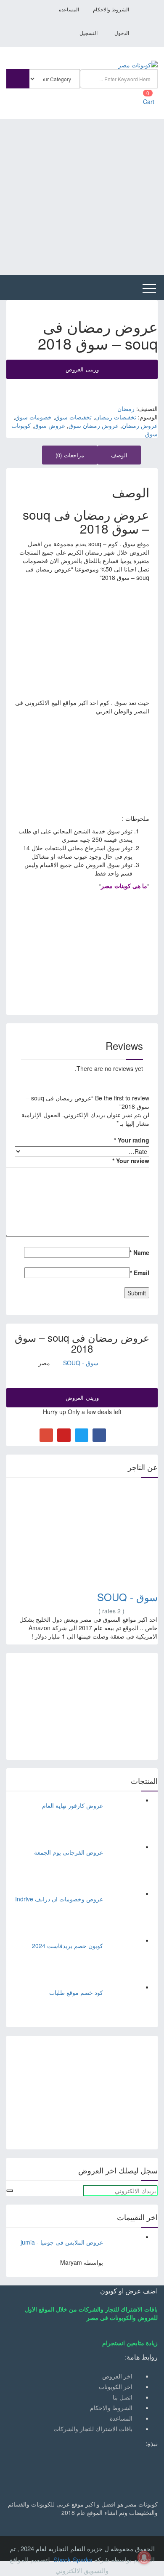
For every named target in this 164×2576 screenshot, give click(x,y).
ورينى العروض (82, 369)
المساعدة (69, 10)
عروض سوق (50, 425)
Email (140, 1273)
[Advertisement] (82, 197)
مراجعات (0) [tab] (70, 455)
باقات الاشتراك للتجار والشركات (93, 2429)
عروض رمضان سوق (94, 425)
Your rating (132, 1140)
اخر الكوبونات (116, 2386)
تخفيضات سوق (73, 417)
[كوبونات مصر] (138, 64)
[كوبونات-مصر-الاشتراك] (82, 2092)
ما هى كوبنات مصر (124, 886)
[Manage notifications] (144, 2557)
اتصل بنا (123, 2397)
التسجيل (89, 33)
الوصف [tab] (119, 455)
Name (139, 1252)
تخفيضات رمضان (116, 417)
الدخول (122, 33)
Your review (131, 1161)
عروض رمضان (140, 425)
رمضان (126, 408)
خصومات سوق (33, 417)
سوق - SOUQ (81, 1363)
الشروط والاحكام (111, 10)
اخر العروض (117, 2376)
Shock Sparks (73, 2559)
